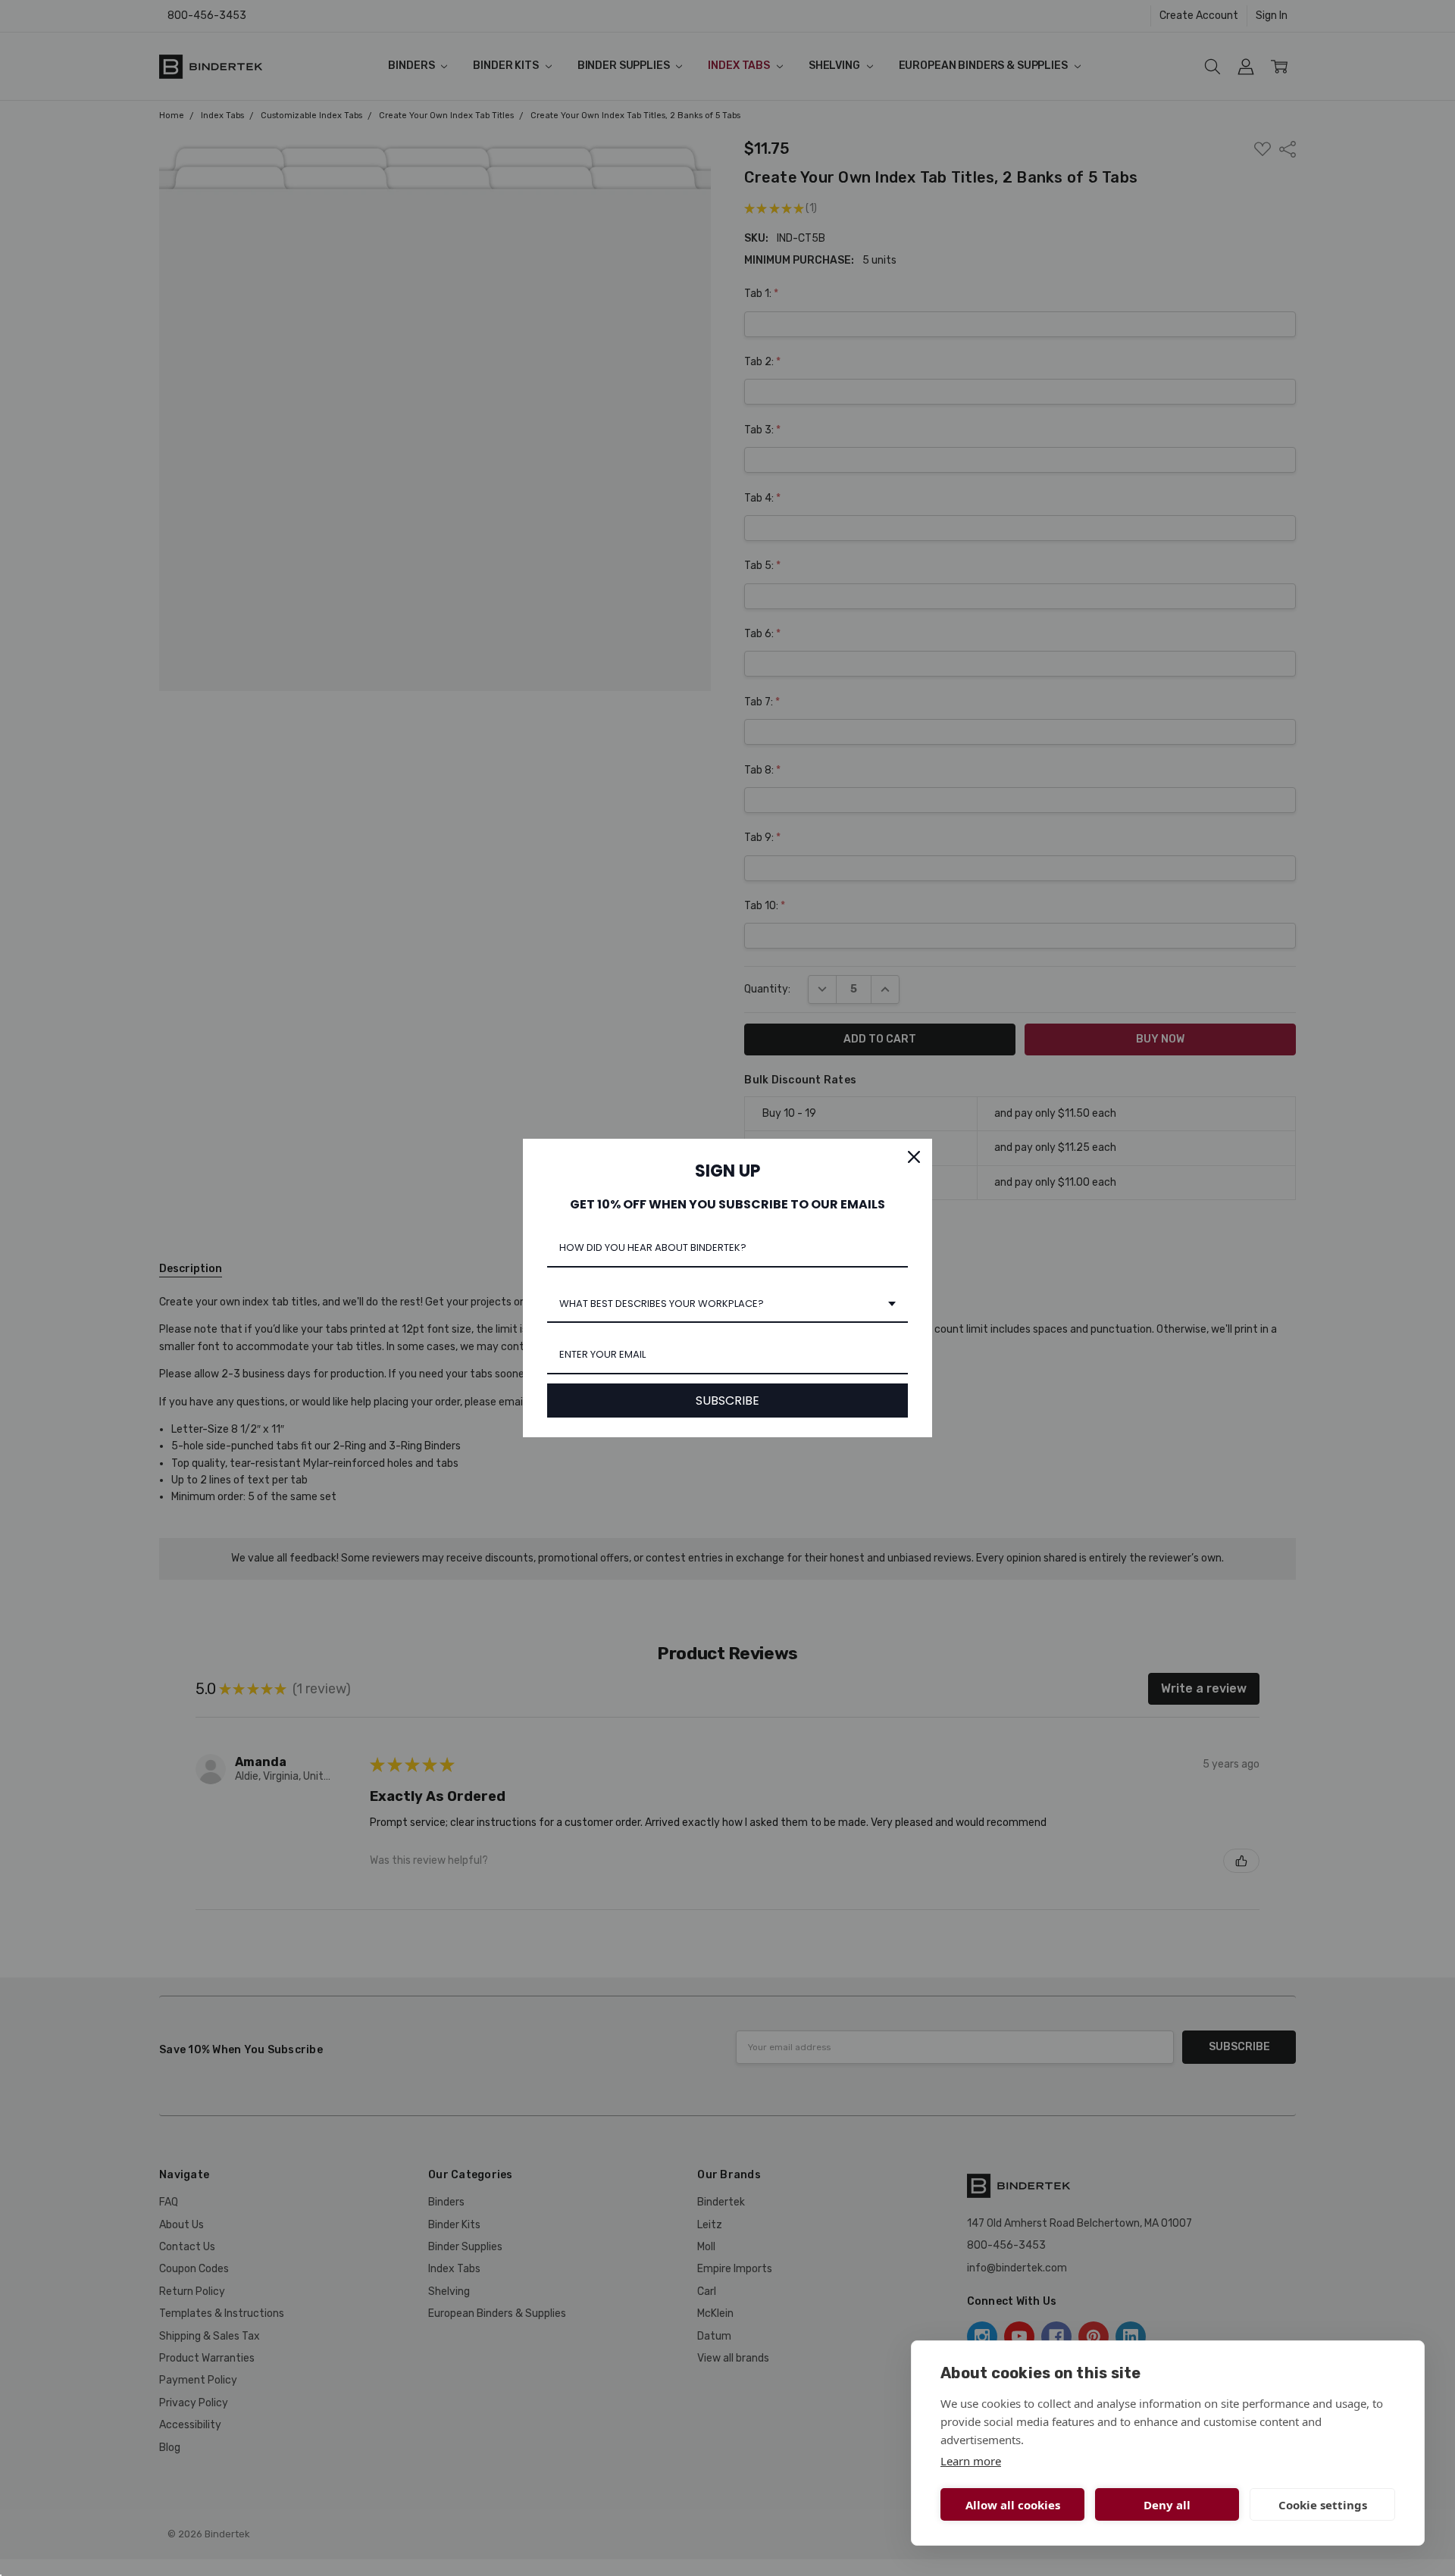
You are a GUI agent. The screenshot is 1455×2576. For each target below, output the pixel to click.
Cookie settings (1323, 2505)
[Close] (914, 1157)
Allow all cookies (1013, 2505)
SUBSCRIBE (727, 1401)
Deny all (1167, 2505)
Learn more (971, 2461)
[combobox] (727, 1305)
